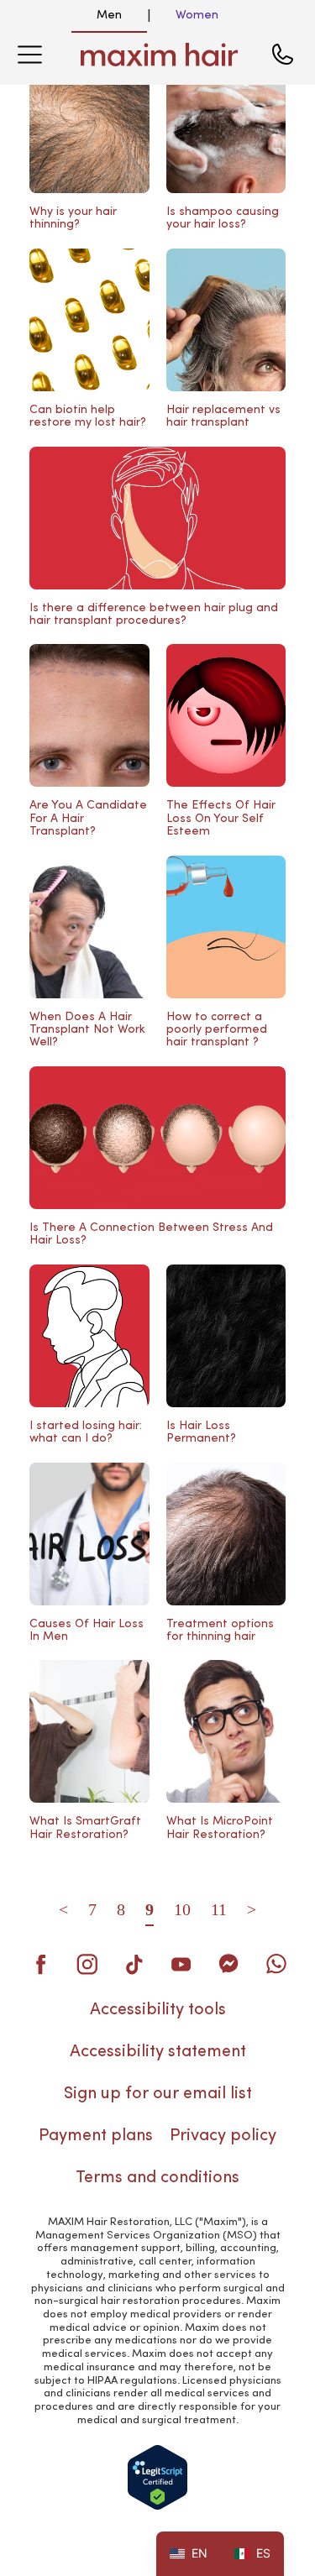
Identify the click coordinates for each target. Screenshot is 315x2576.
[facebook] (40, 1964)
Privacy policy (223, 2136)
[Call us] (282, 55)
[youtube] (181, 1964)
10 (182, 1909)
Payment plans (96, 2136)
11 (219, 1909)
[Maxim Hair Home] (160, 55)
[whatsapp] (276, 1964)
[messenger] (228, 1964)
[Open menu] (29, 55)
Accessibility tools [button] (158, 2010)
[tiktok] (134, 1964)
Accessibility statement (158, 2052)
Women (197, 15)
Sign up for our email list (158, 2094)
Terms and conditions (157, 2178)
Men (109, 15)
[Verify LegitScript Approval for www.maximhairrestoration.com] (157, 2477)
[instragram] (87, 1964)
